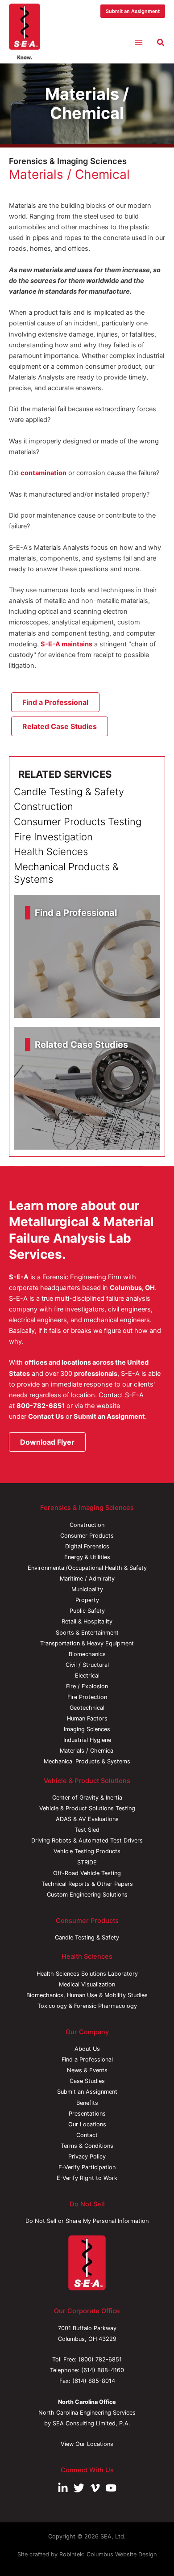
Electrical (87, 1676)
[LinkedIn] (63, 2488)
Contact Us (46, 1417)
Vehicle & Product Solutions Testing (87, 1808)
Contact (87, 2135)
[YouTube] (111, 2488)
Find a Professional (87, 2060)
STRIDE (87, 1862)
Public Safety (87, 1611)
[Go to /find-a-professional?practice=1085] (87, 956)
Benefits (87, 2103)
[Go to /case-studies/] (87, 1088)
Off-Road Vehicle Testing (87, 1873)
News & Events (87, 2070)
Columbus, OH (132, 1288)
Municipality (87, 1589)
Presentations (87, 2114)
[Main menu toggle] (139, 42)
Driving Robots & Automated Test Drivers (87, 1840)
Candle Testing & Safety (87, 1937)
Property (87, 1600)
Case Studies (87, 2081)
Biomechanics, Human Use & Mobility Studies (87, 1995)
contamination (43, 473)
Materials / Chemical (87, 1751)
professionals (96, 1374)
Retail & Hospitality (87, 1621)
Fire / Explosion (87, 1686)
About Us (87, 2049)
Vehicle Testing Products (87, 1851)
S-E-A (19, 1277)
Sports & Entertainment (87, 1633)
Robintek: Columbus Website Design (108, 2554)
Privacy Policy (87, 2157)
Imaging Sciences (87, 1729)
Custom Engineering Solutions (87, 1895)
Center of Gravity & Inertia (87, 1798)
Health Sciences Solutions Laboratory (87, 1974)
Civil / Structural (87, 1665)
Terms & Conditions (87, 2146)
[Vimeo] (95, 2488)
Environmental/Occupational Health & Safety (87, 1568)
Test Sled (87, 1830)
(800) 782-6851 (100, 2359)
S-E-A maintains (66, 644)
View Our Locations (87, 2444)
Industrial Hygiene (87, 1740)
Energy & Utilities (87, 1557)
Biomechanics (87, 1654)
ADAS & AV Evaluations (87, 1819)
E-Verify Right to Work (87, 2178)
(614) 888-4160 (103, 2370)
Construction (87, 1525)
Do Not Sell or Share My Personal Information (87, 2221)
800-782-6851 (41, 1406)
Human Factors (87, 1718)
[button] (133, 11)
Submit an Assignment (109, 1417)
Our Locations (87, 2124)
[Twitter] (79, 2488)
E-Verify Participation (87, 2167)
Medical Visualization (87, 1984)
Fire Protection (87, 1697)
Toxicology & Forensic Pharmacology (87, 2006)
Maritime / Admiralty (87, 1579)
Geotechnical (87, 1708)
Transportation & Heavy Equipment (87, 1643)
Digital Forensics (87, 1546)
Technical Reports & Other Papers (87, 1884)
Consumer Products (87, 1536)
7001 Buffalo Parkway (87, 2328)
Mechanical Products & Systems (87, 1761)
